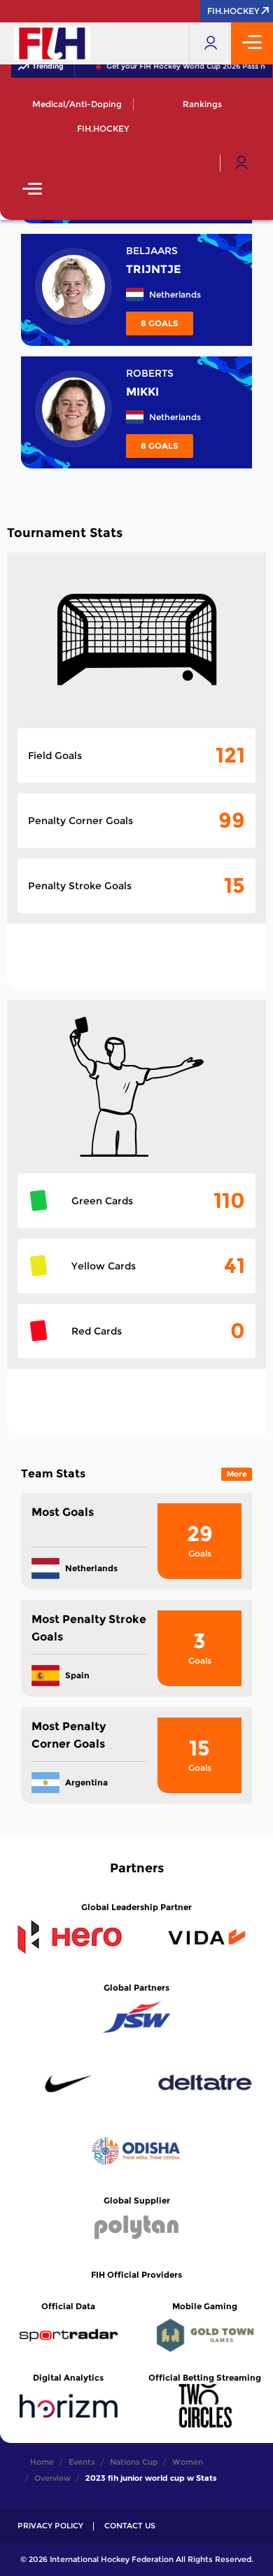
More (237, 1474)
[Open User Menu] (241, 163)
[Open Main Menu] (32, 190)
